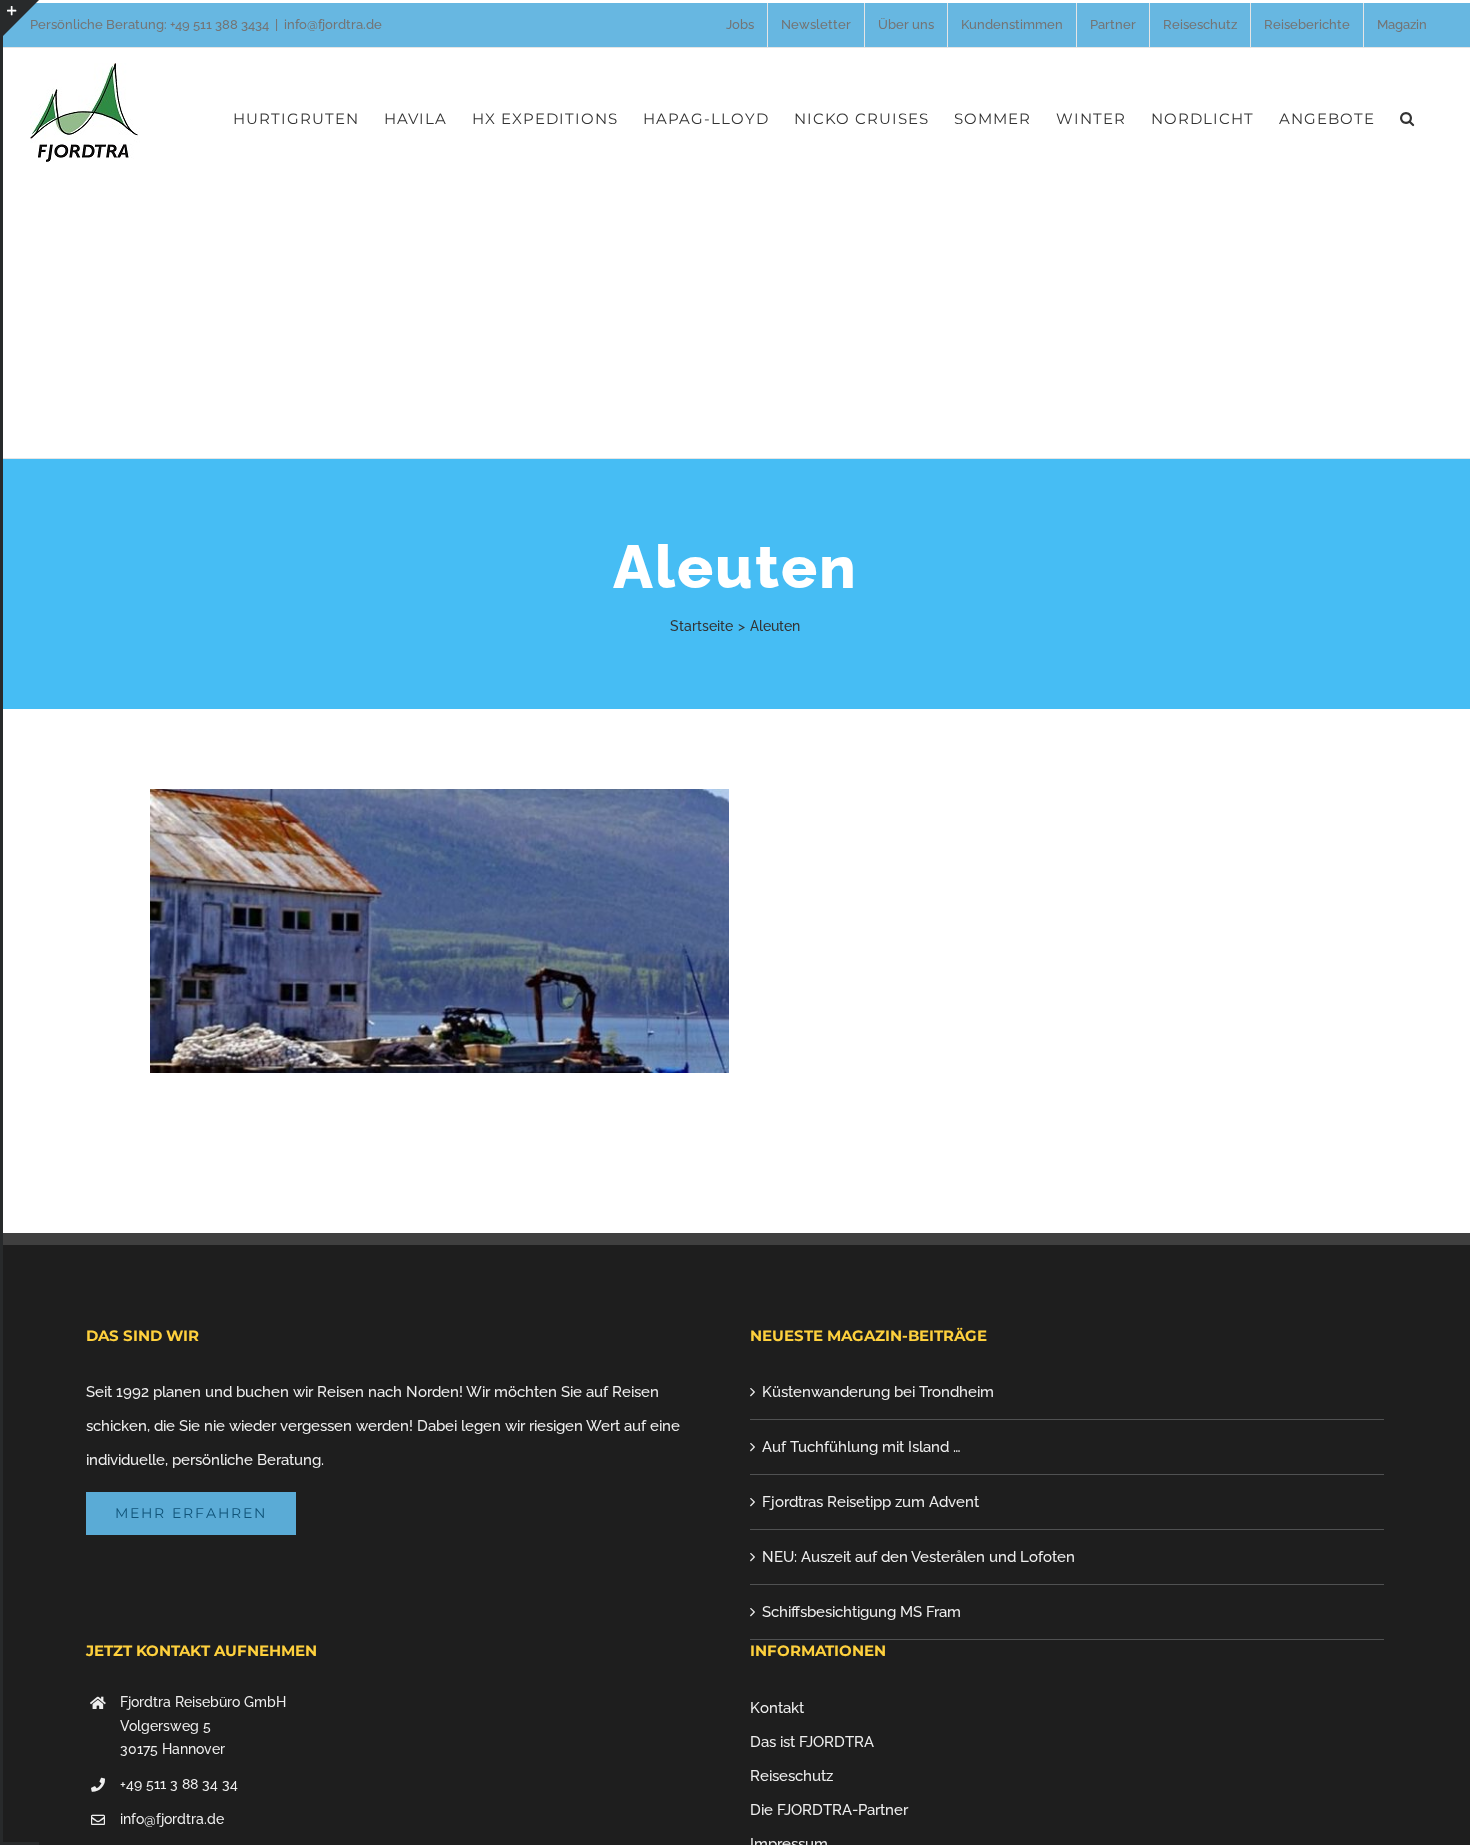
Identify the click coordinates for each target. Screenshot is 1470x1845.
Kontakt (777, 1708)
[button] (1407, 118)
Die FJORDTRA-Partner (829, 1810)
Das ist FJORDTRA (812, 1742)
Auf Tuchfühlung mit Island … (861, 1447)
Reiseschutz (791, 1776)
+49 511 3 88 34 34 (179, 1784)
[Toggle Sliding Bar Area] (21, 18)
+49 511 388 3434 (219, 24)
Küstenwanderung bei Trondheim (878, 1392)
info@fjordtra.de (333, 24)
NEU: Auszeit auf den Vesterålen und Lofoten (918, 1557)
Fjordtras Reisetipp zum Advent (870, 1502)
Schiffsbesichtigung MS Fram (861, 1612)
